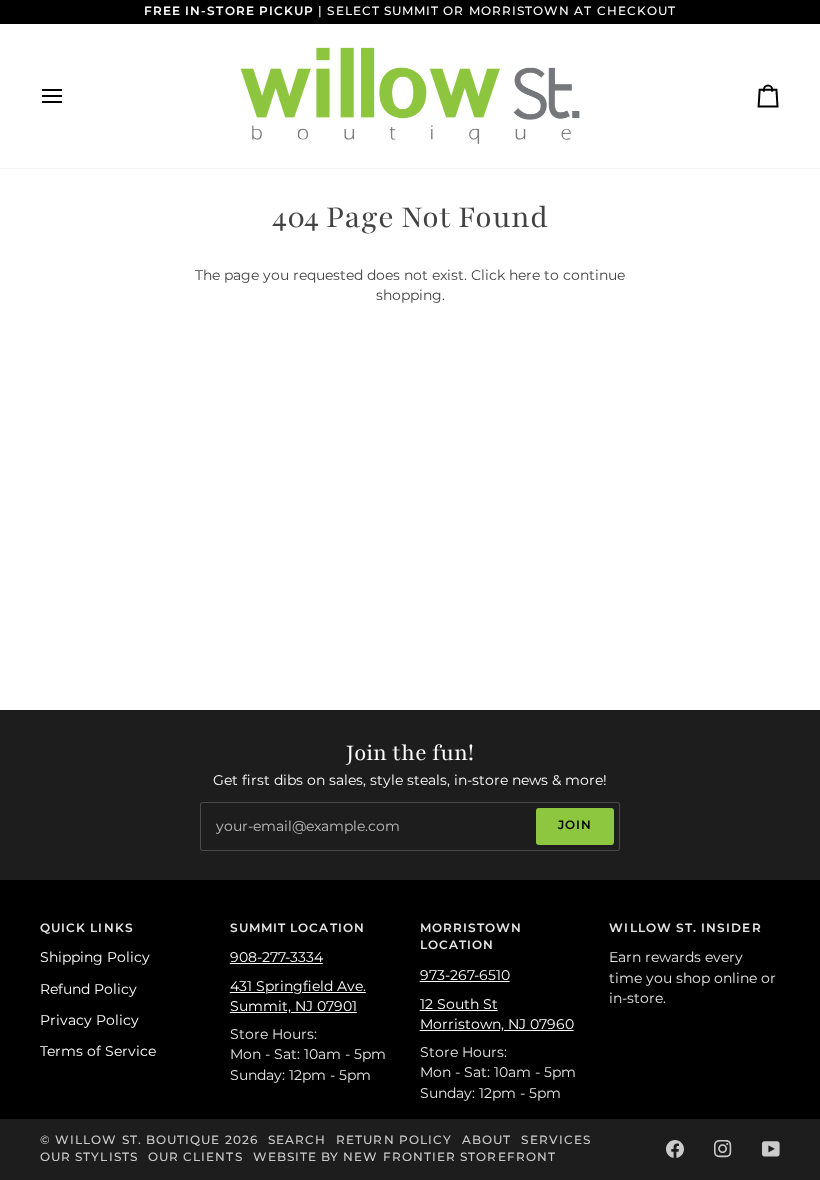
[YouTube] (771, 1149)
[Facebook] (675, 1149)
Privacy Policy (89, 1020)
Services (556, 1140)
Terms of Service (98, 1051)
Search (297, 1140)
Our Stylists (89, 1157)
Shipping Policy (95, 957)
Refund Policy (88, 989)
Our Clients (195, 1157)
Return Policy (394, 1140)
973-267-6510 (465, 975)
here (524, 275)
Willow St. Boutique (137, 1140)
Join (575, 825)
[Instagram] (723, 1149)
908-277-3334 (276, 957)
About (486, 1140)
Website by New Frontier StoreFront (404, 1157)
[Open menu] (70, 96)
